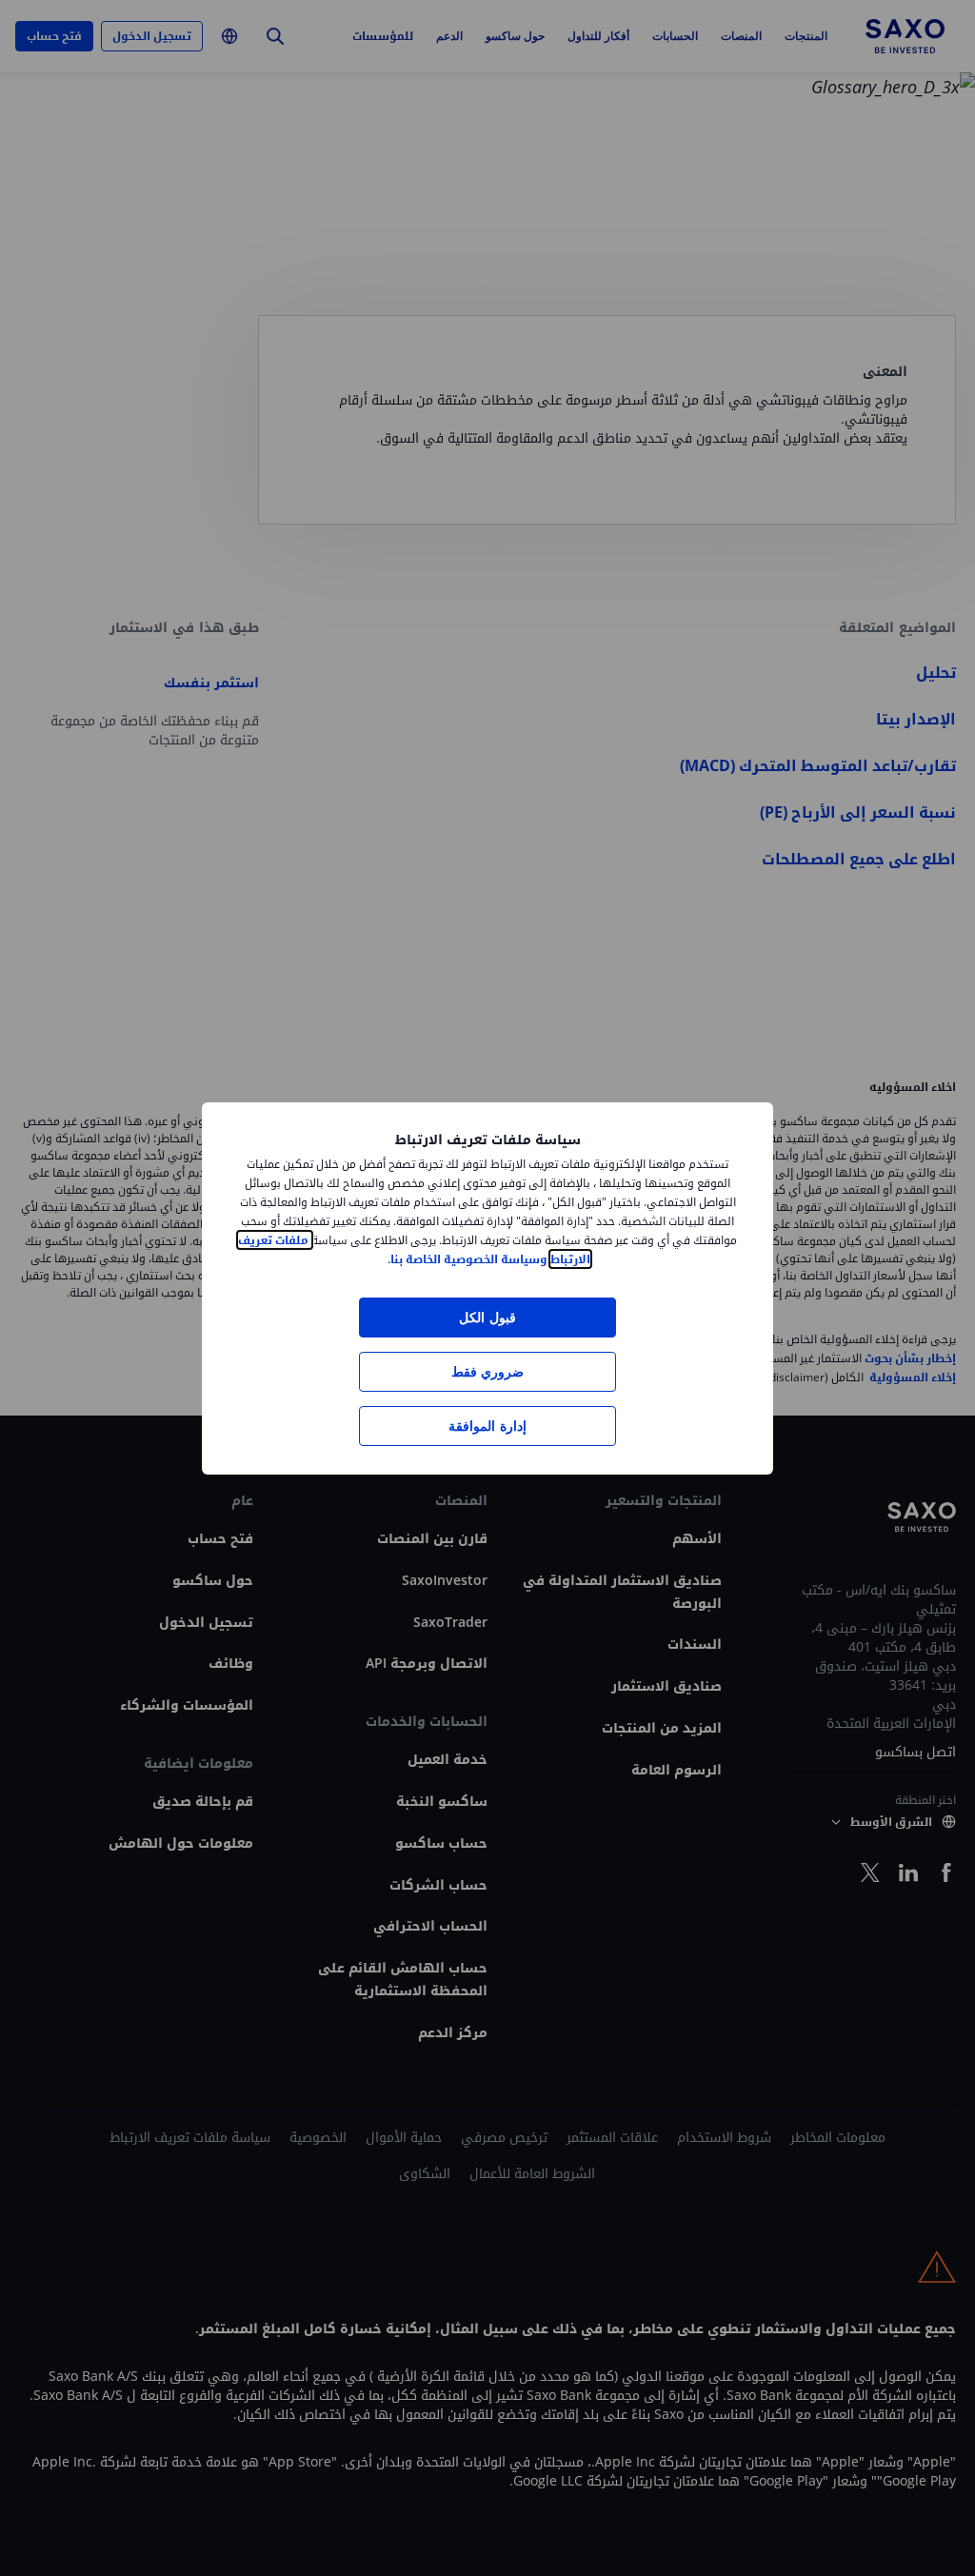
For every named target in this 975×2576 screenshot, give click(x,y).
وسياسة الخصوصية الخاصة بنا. (468, 1259)
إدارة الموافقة (487, 1426)
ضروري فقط (487, 1371)
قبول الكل (487, 1317)
